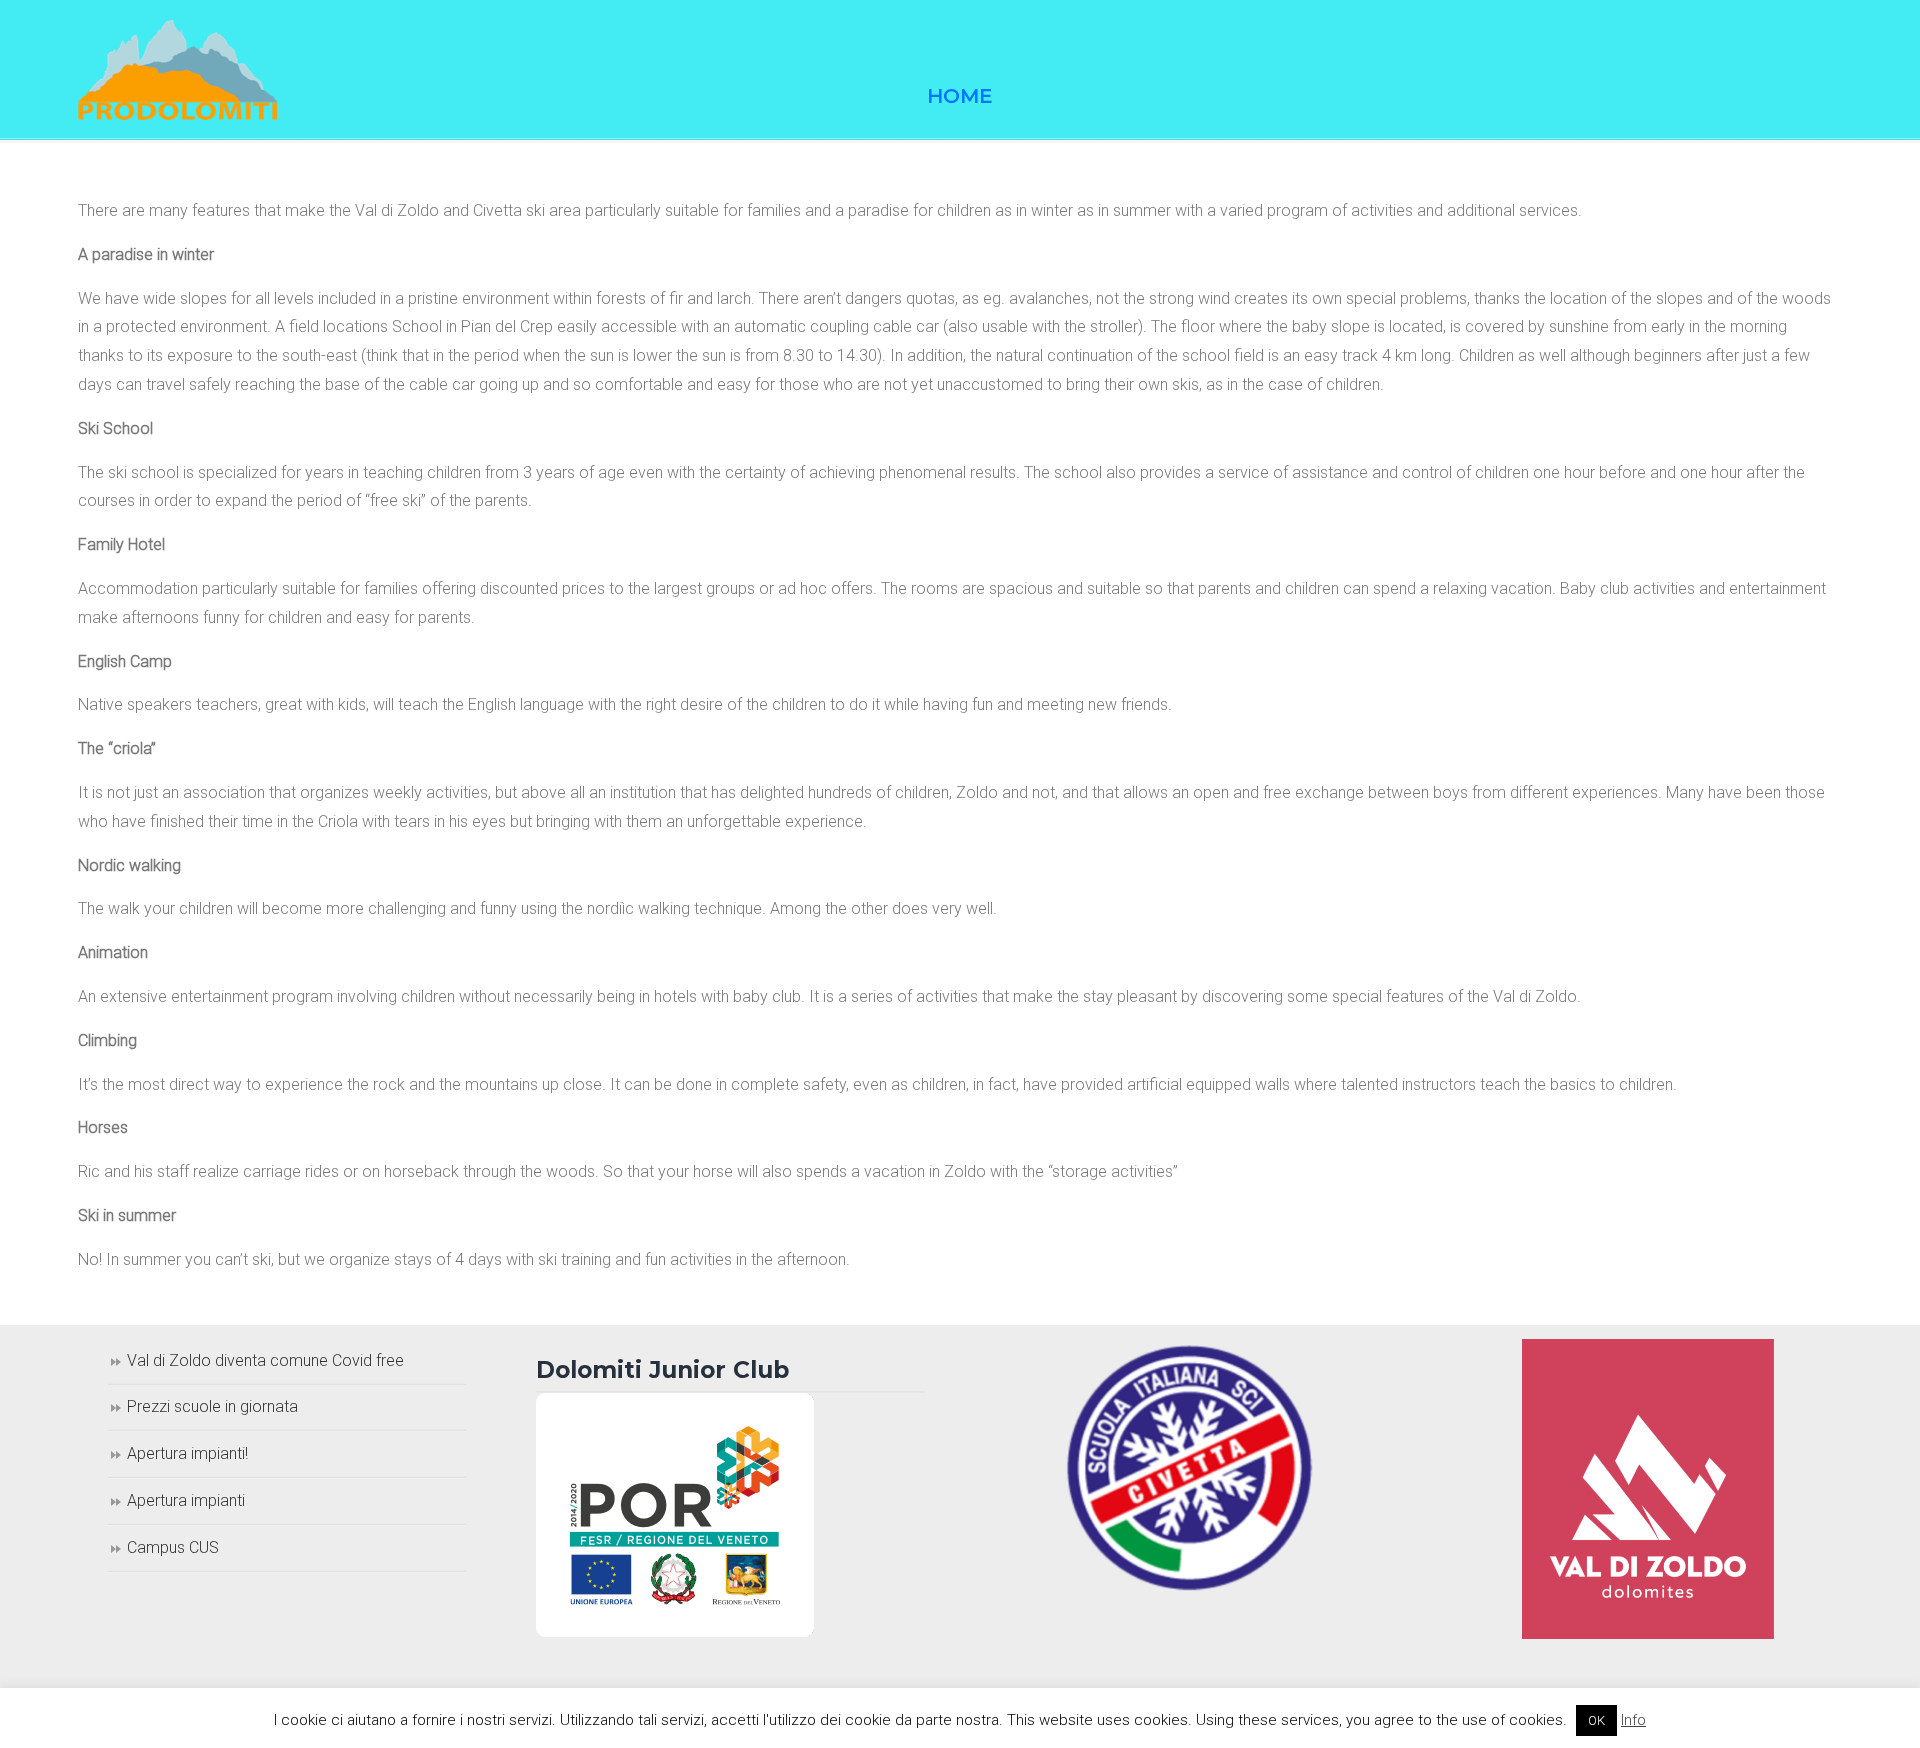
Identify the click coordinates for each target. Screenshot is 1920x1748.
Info (1633, 1720)
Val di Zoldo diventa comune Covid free (265, 1360)
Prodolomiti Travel (178, 70)
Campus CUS (173, 1547)
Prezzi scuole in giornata (212, 1406)
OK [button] (1596, 1720)
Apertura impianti (186, 1500)
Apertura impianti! (187, 1453)
